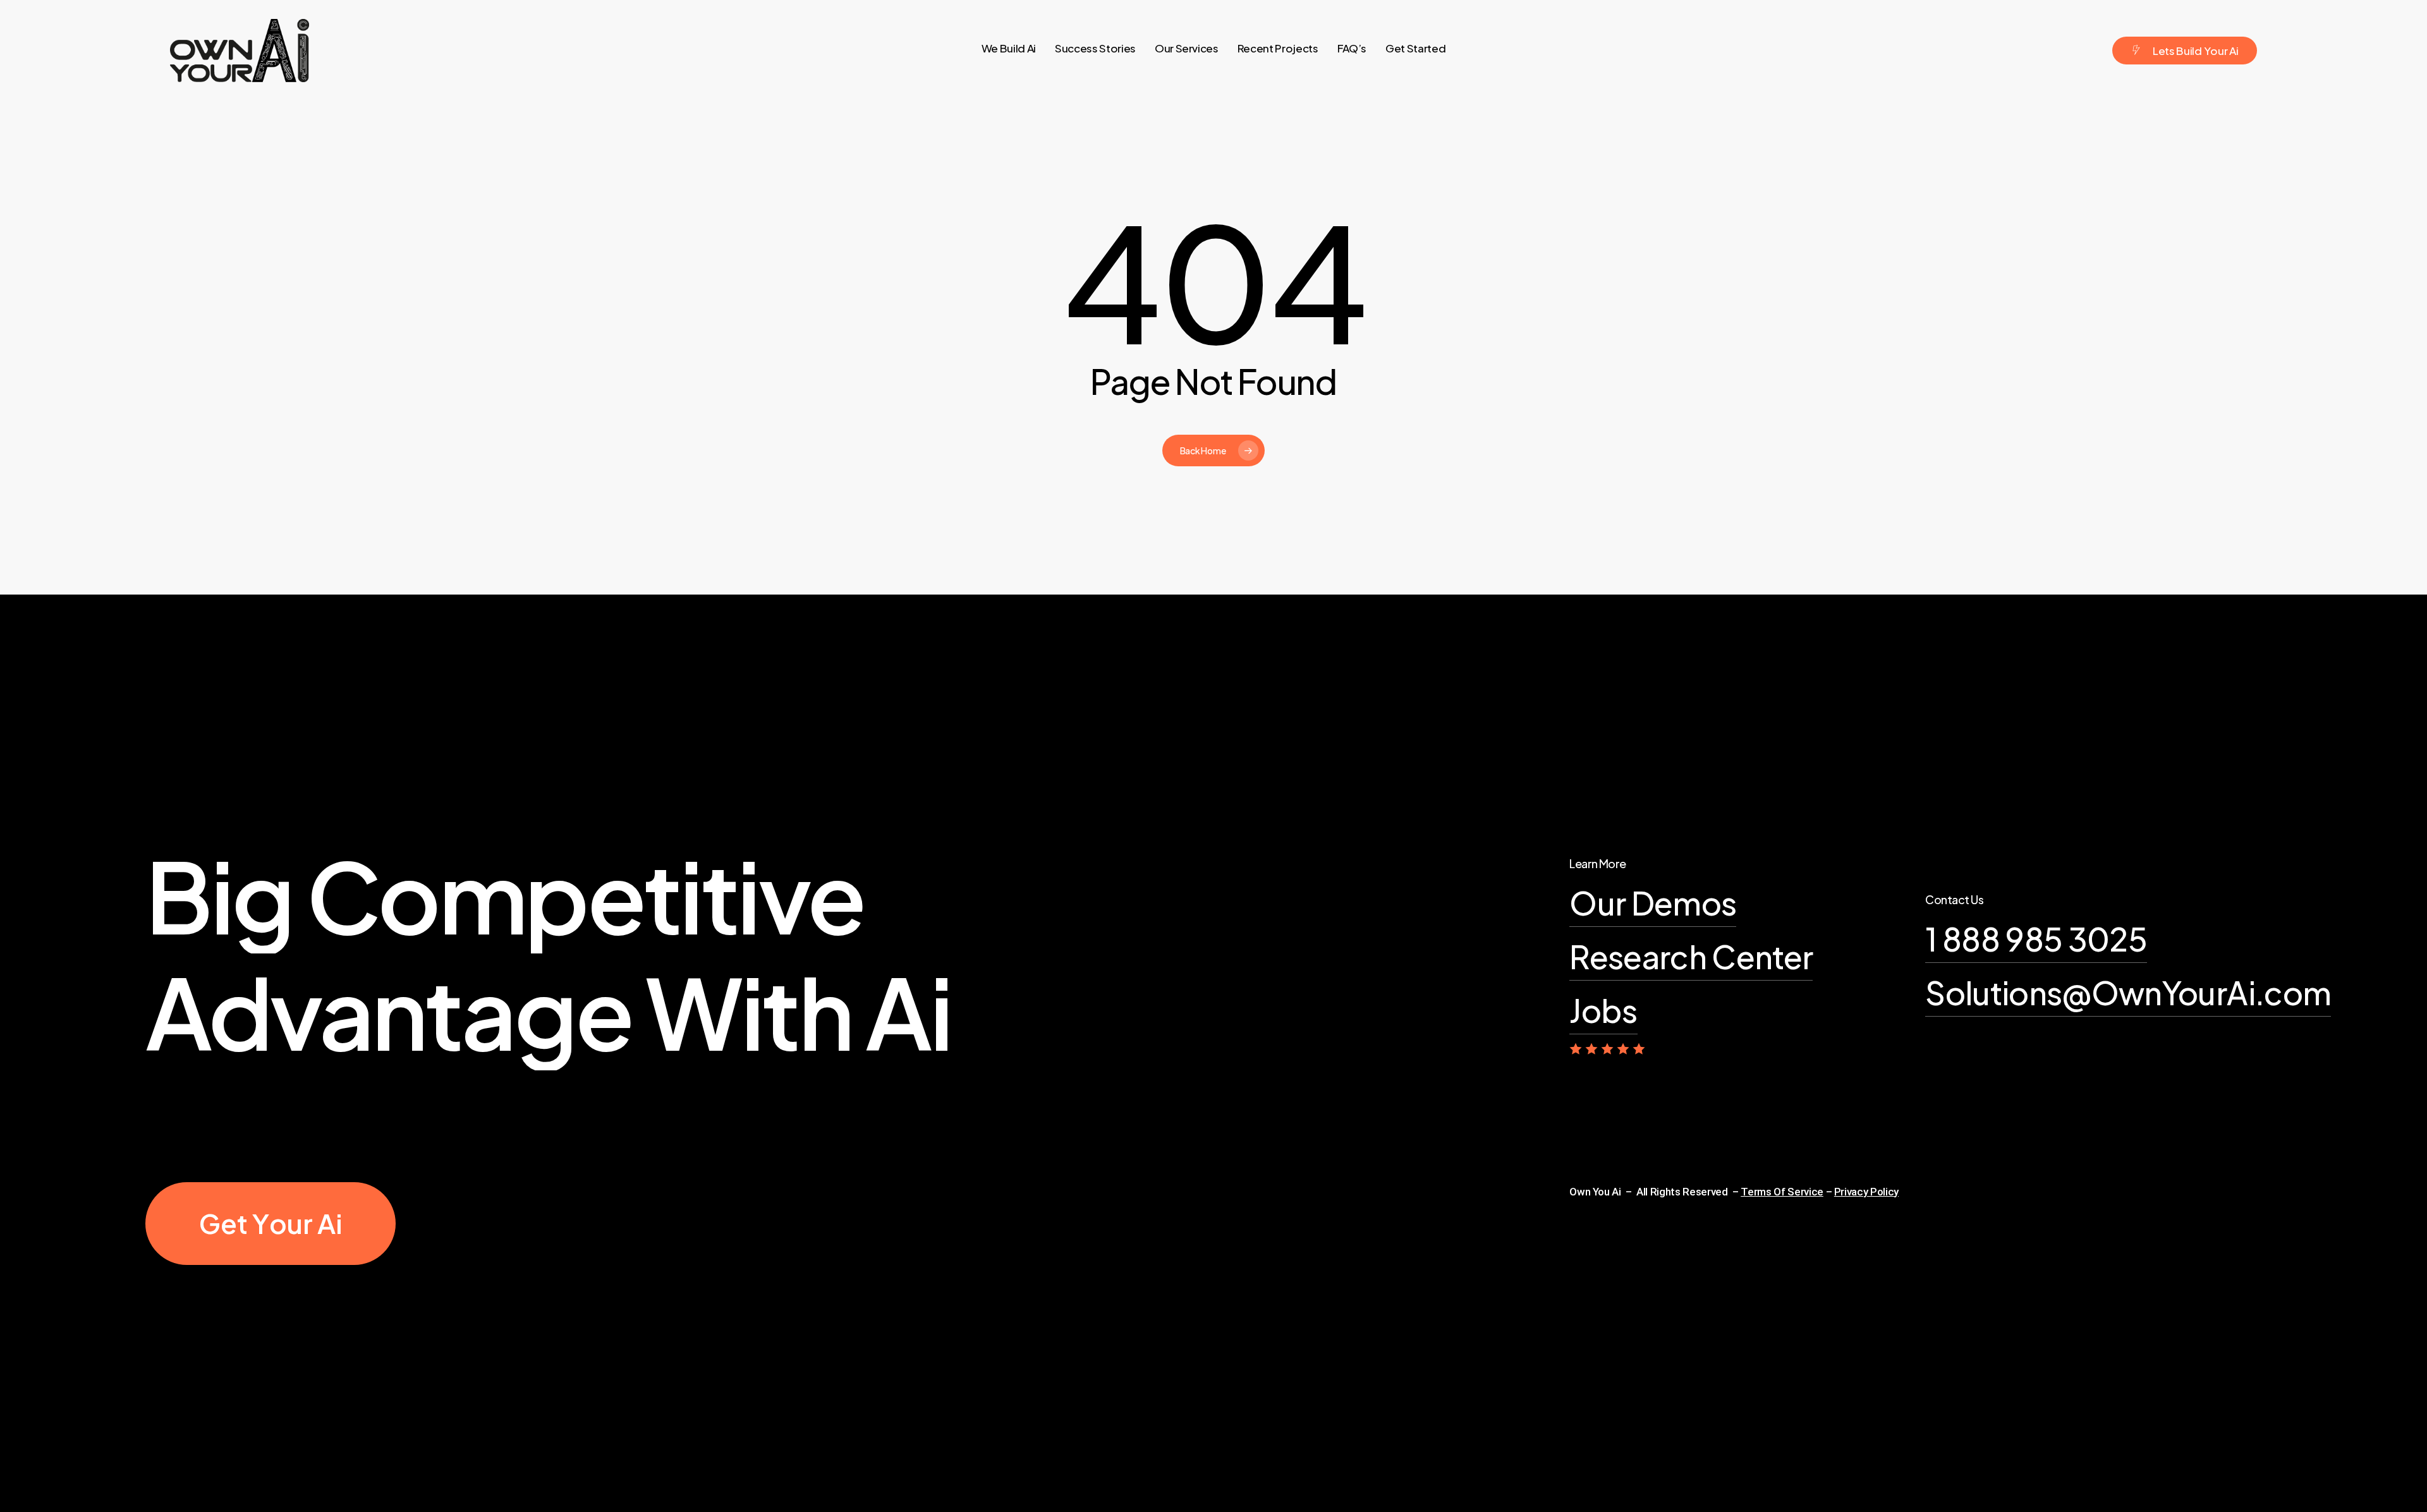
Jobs (1603, 1010)
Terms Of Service (1782, 1192)
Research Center (1691, 956)
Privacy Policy (1866, 1192)
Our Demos (1653, 903)
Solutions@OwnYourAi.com (2128, 992)
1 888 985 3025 (2036, 939)
